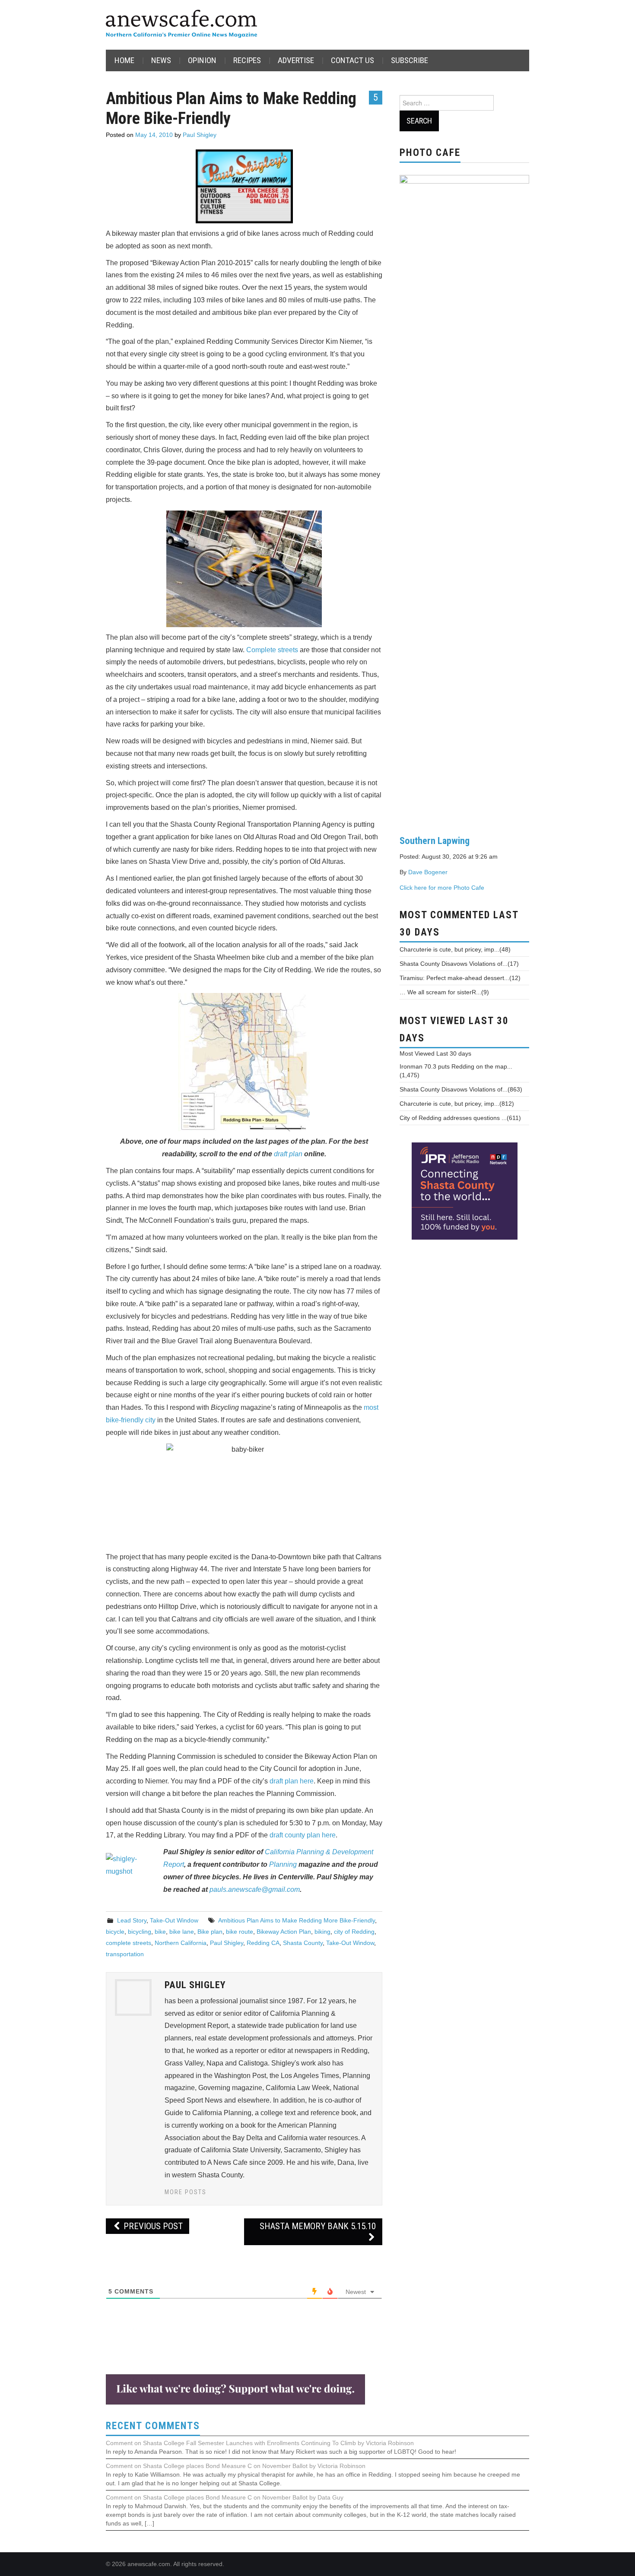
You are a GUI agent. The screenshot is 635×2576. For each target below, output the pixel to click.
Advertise (296, 60)
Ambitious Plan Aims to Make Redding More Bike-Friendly (297, 1920)
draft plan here (292, 1781)
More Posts (186, 2192)
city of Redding (354, 1932)
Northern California (181, 1943)
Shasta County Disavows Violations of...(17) (459, 964)
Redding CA (263, 1943)
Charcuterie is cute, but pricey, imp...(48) (455, 949)
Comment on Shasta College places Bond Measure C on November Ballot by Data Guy (225, 2497)
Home (124, 60)
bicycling (140, 1932)
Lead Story (132, 1920)
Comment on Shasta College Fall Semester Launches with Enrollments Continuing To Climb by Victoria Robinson (260, 2443)
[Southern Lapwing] (464, 498)
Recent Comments (153, 2426)
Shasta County (303, 1943)
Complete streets (272, 650)
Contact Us (352, 60)
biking (322, 1932)
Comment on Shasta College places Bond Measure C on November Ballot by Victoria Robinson (236, 2466)
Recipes (247, 60)
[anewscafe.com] (181, 24)
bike (160, 1932)
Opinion (202, 60)
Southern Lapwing (435, 841)
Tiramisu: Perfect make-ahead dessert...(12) (460, 978)
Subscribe (410, 60)
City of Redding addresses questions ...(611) (460, 1118)
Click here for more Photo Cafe (442, 888)
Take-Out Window (174, 1920)
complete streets (129, 1943)
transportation (125, 1954)
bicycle (115, 1932)
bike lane (182, 1932)
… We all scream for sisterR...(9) (444, 992)
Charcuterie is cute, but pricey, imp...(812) (457, 1104)
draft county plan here (303, 1835)
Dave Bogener (428, 872)
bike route (240, 1932)
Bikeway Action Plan (284, 1932)
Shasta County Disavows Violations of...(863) (461, 1089)
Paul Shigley (200, 135)
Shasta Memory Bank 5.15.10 (318, 2226)
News (161, 60)
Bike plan (210, 1932)
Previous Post (152, 2226)
